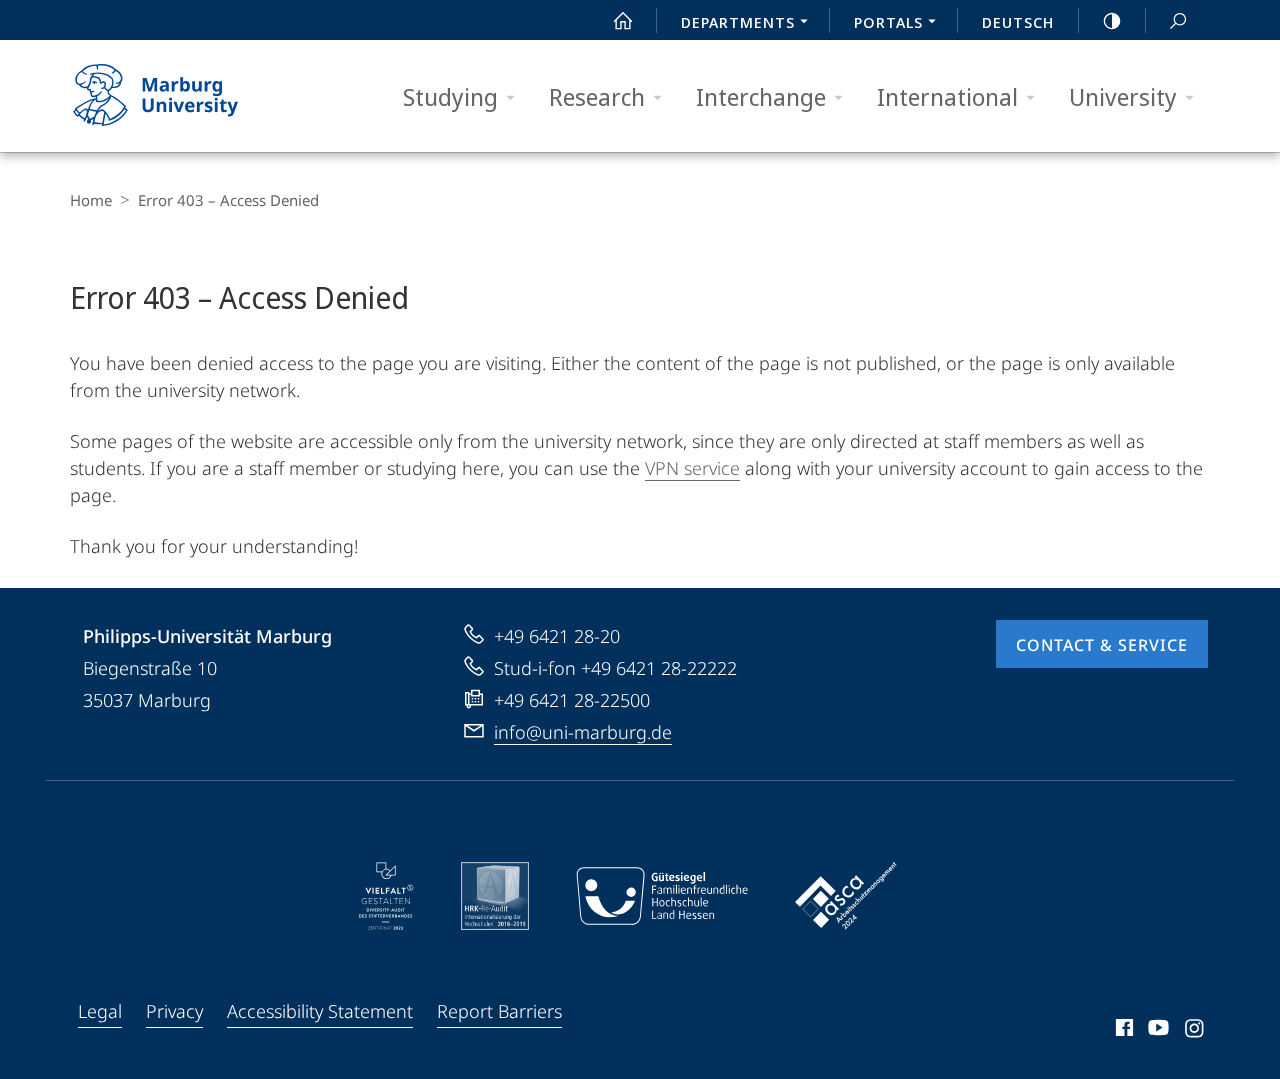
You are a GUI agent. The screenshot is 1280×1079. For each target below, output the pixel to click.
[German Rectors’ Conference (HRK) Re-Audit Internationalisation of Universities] (495, 896)
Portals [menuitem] (888, 22)
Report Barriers (499, 1011)
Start (623, 20)
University (1123, 96)
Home (91, 200)
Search (1178, 20)
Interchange (761, 96)
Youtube (1156, 1031)
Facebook (1122, 1031)
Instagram (1195, 1031)
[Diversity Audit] (386, 896)
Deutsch (1018, 22)
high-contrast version (1112, 20)
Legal (100, 1011)
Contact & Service (1102, 645)
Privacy (174, 1011)
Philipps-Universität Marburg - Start (195, 96)
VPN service (692, 468)
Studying (450, 96)
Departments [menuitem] (738, 22)
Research (597, 96)
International (947, 96)
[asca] (846, 896)
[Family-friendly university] (662, 896)
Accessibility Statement (320, 1011)
